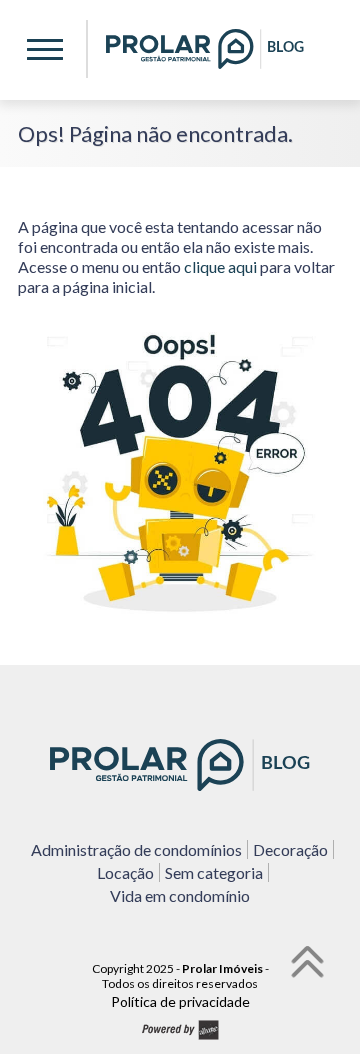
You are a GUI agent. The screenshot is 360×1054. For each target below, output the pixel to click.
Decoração (290, 849)
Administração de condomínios (136, 849)
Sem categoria (214, 872)
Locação (125, 872)
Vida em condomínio (180, 895)
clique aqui (220, 266)
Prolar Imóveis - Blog (205, 49)
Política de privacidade (180, 1001)
